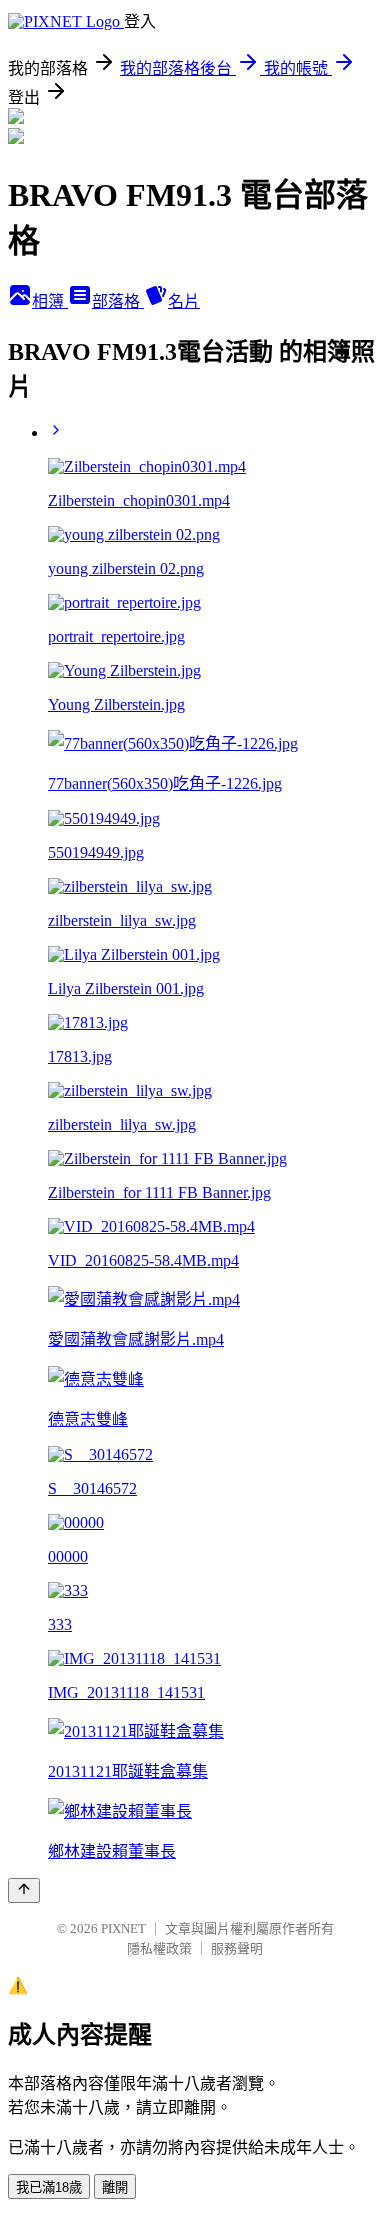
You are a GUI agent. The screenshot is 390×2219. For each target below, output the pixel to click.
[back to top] (24, 1890)
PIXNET (123, 1928)
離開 (115, 2187)
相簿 (50, 301)
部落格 (118, 301)
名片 (184, 301)
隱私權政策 (159, 1948)
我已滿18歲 (49, 2187)
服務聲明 (237, 1948)
